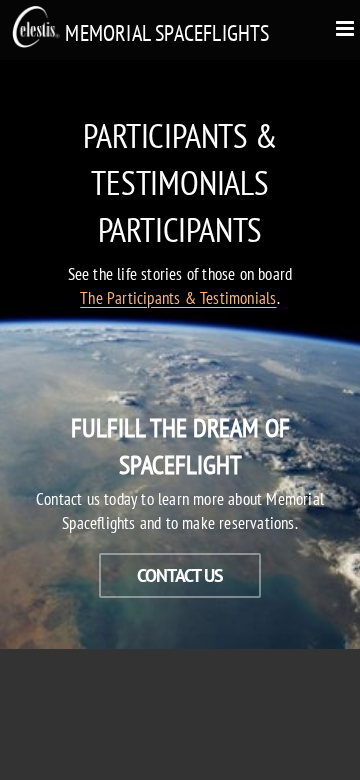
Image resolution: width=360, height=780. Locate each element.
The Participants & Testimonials (178, 298)
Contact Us (180, 575)
